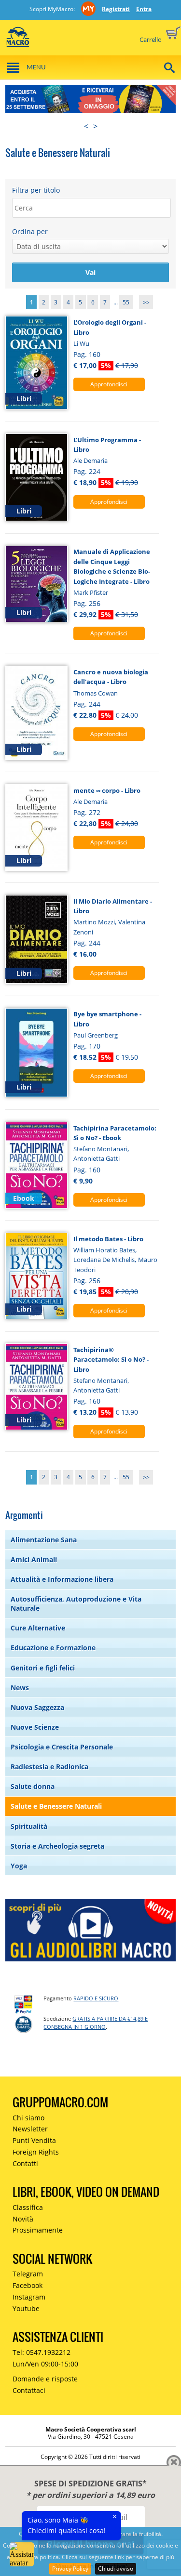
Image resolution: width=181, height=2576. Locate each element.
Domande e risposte (45, 2379)
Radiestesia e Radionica (49, 1767)
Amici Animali (34, 1559)
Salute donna (33, 1786)
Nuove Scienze (35, 1727)
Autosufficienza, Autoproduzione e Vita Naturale (76, 1603)
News (20, 1688)
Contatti (25, 2163)
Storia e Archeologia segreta (57, 1846)
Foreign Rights (36, 2152)
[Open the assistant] (22, 2554)
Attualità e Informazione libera (62, 1579)
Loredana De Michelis (104, 1260)
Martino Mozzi (94, 922)
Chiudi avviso (116, 2569)
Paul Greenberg (96, 1035)
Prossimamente (38, 2230)
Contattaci (29, 2390)
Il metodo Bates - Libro (108, 1239)
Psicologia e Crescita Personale (62, 1747)
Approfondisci (109, 384)
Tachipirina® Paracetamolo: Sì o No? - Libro (111, 1360)
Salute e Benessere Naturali (56, 1806)
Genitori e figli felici (43, 1668)
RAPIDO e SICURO (96, 1998)
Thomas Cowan (96, 693)
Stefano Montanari (100, 1149)
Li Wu (81, 343)
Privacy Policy (70, 2569)
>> (146, 302)
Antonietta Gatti (97, 1158)
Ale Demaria (90, 460)
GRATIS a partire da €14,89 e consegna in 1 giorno (96, 2023)
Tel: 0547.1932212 (42, 2352)
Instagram (29, 2297)
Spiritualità (29, 1826)
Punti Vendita (34, 2140)
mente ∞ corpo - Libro (107, 790)
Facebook (28, 2285)
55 (126, 302)
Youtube (26, 2308)
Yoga (19, 1866)
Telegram (28, 2274)
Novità (23, 2219)
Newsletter (30, 2129)
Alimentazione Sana (44, 1540)
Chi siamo (28, 2118)
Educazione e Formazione (53, 1648)
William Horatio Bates (104, 1250)
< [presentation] (86, 126)
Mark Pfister (91, 592)
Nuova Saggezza (37, 1707)
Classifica (28, 2207)
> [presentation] (95, 126)
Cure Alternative (38, 1628)
